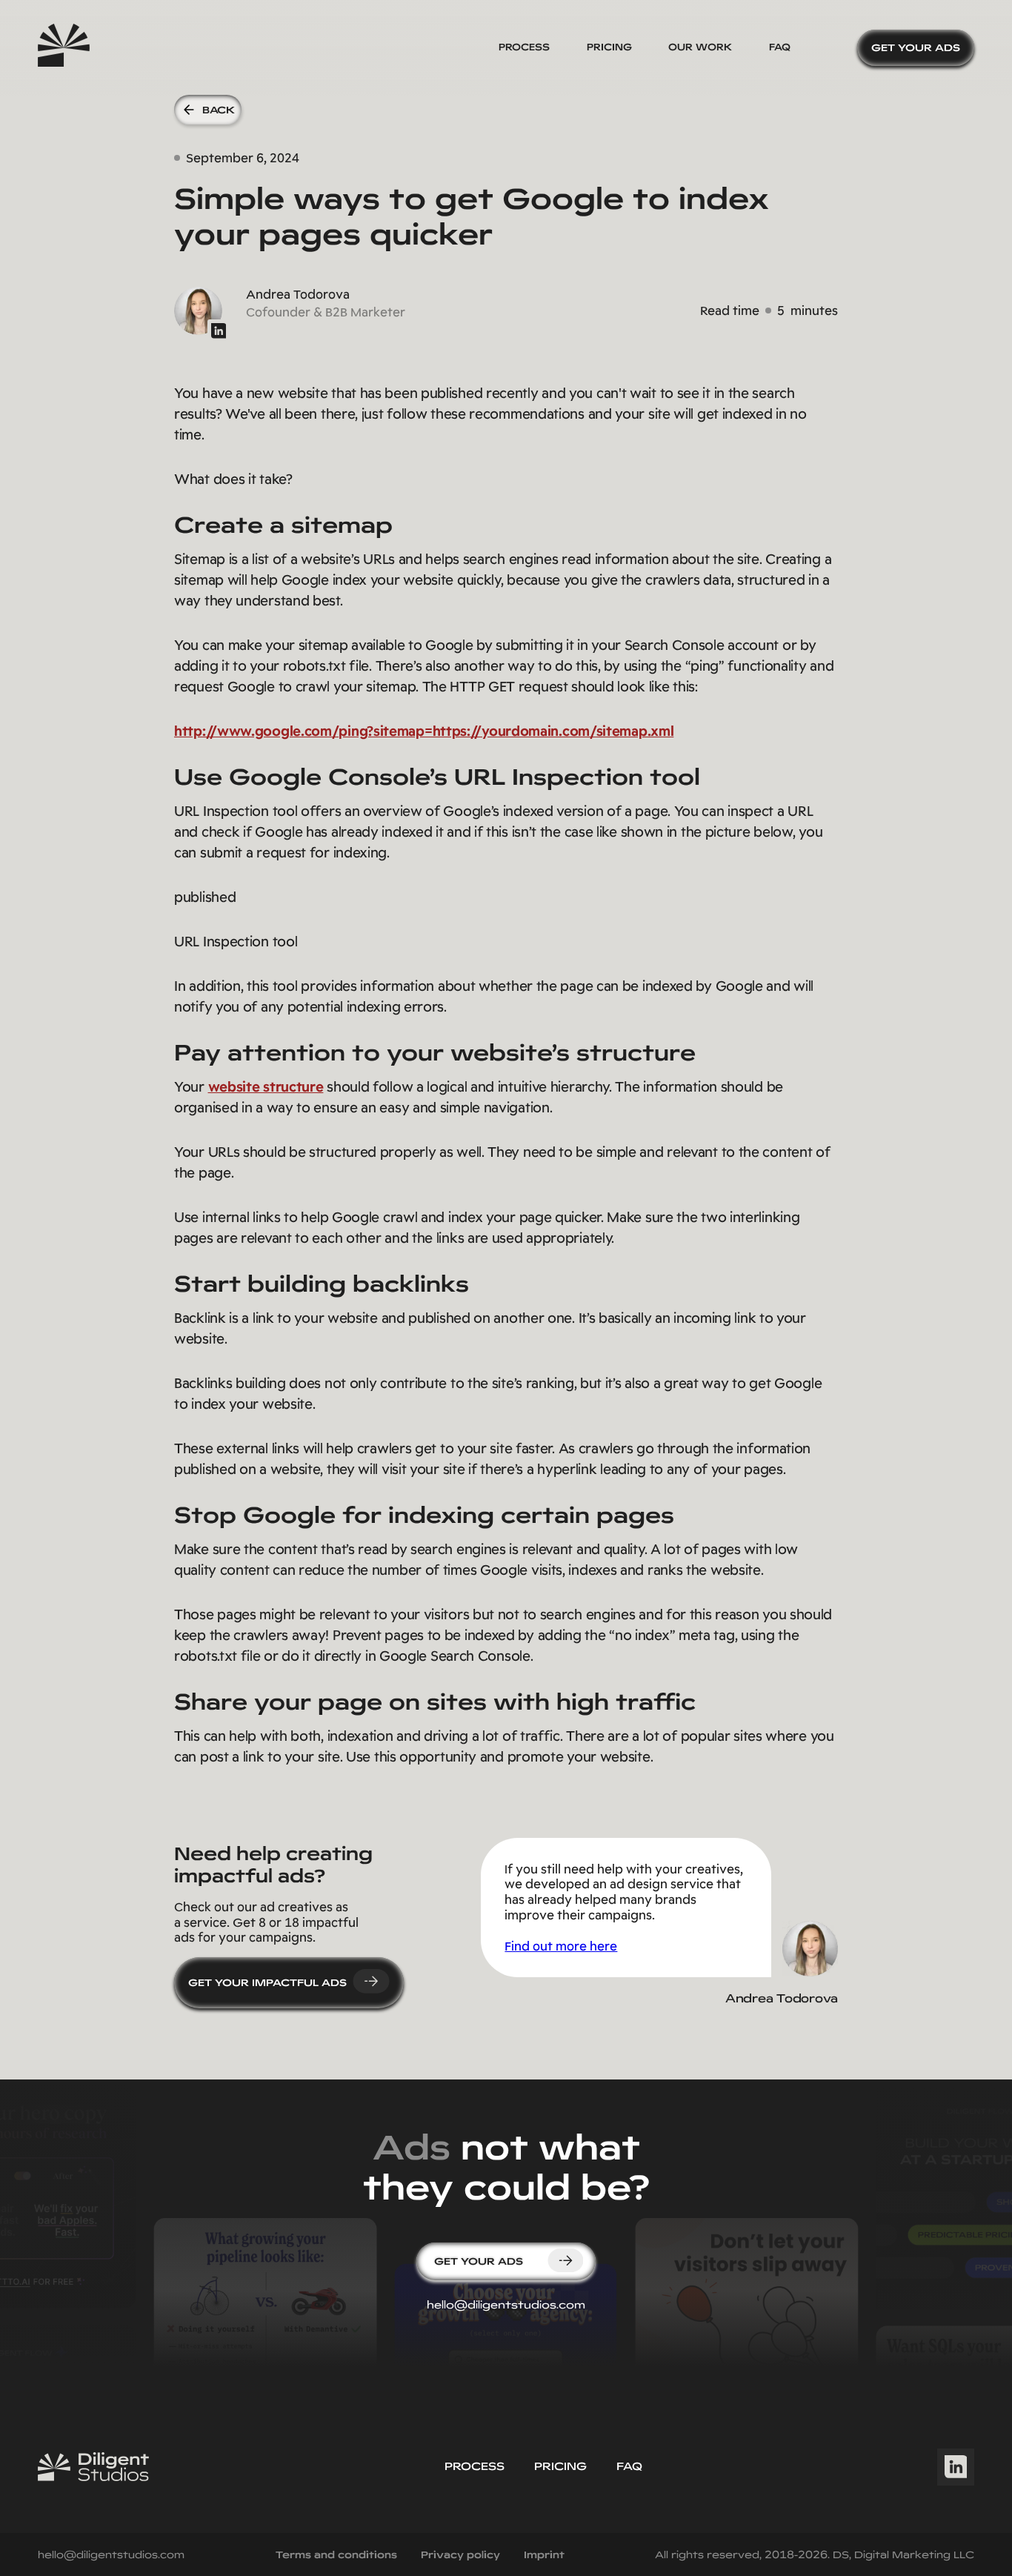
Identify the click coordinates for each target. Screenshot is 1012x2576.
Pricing (609, 47)
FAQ (780, 47)
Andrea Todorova (782, 1998)
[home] (64, 48)
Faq (629, 2466)
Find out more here (561, 1946)
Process (524, 47)
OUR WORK (700, 47)
